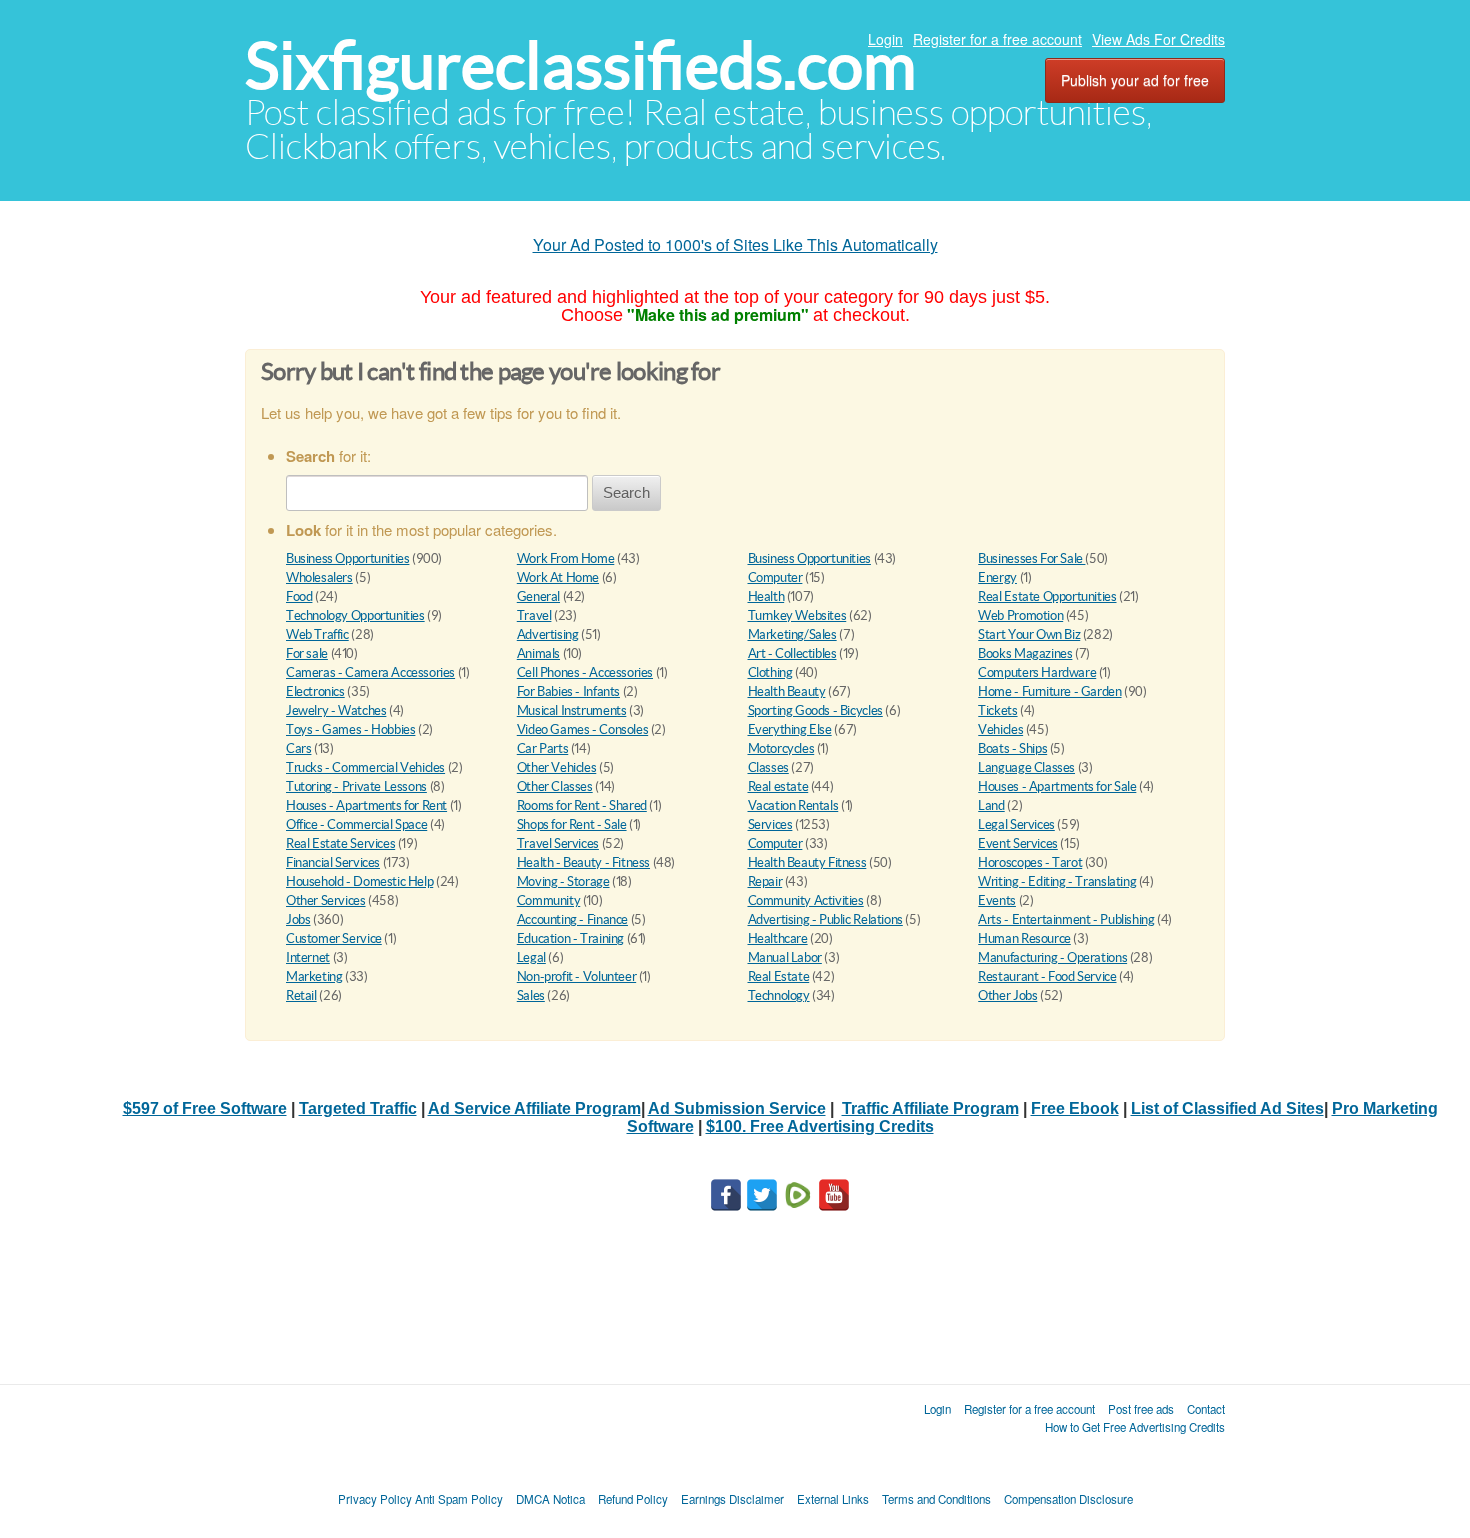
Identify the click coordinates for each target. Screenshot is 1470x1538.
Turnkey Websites (797, 615)
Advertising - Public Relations (825, 919)
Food (299, 596)
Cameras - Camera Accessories (370, 672)
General (538, 596)
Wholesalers (319, 577)
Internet (308, 957)
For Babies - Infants (568, 691)
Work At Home (558, 577)
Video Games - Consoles (582, 729)
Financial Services (333, 862)
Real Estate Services (340, 843)
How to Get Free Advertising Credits (1135, 1427)
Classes (768, 767)
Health (766, 596)
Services (770, 824)
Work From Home (566, 558)
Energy (997, 577)
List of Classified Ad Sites (1227, 1108)
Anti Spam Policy (459, 1499)
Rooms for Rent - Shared (582, 805)
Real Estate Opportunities (1047, 596)
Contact (1206, 1409)
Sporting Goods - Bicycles (815, 710)
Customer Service (334, 938)
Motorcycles (781, 748)
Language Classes (1026, 767)
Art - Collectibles (792, 653)
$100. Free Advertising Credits (820, 1126)
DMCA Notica (550, 1499)
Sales (531, 995)
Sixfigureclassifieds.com (580, 65)
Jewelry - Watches (336, 710)
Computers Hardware (1037, 672)
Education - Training (570, 938)
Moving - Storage (563, 881)
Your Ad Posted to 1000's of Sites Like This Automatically (735, 244)
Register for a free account (997, 39)
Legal (531, 957)
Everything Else (790, 729)
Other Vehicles (557, 767)
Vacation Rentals (793, 805)
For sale (307, 653)
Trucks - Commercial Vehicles (365, 767)
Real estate (778, 786)
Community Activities (806, 900)
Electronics (315, 691)
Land (991, 805)
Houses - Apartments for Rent (366, 805)
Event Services (1018, 843)
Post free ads (1141, 1409)
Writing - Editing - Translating (1057, 881)
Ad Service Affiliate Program (534, 1108)
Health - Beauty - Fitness (583, 862)
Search (626, 492)
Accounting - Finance (572, 919)
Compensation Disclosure (1068, 1499)
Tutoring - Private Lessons (356, 786)
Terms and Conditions (936, 1499)
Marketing (314, 976)
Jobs (298, 919)
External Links (833, 1499)
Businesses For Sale (1031, 558)
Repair (765, 881)
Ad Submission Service (737, 1108)
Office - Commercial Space (356, 824)
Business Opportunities (347, 558)
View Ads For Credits (1158, 39)
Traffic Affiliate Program (930, 1108)
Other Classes (555, 786)
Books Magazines (1025, 653)
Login (885, 39)
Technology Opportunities (355, 615)
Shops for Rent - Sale (572, 824)
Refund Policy (633, 1499)
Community (549, 900)
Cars (298, 748)
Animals (538, 653)
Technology (779, 995)
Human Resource (1024, 938)
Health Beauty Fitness (807, 862)
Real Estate (779, 976)
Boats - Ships (1012, 748)
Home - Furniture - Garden (1049, 691)
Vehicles (1000, 729)
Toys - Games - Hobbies (350, 729)
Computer (775, 577)
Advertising (548, 634)
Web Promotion (1020, 615)
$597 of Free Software (205, 1108)
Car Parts (543, 748)
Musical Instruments (572, 710)
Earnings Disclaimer (732, 1499)
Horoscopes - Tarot (1030, 862)
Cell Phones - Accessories (585, 672)
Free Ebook (1075, 1108)
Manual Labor (785, 957)
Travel (534, 615)
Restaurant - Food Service (1047, 976)
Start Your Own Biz (1029, 634)
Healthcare (778, 938)
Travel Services (558, 843)
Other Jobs (1007, 995)
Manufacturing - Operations (1052, 957)
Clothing (770, 672)
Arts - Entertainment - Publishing (1066, 919)
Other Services (326, 900)
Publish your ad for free (1135, 80)
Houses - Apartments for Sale (1057, 786)
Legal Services (1016, 824)
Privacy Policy (375, 1499)
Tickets (997, 710)
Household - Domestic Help (359, 881)
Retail (301, 995)
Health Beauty (787, 691)
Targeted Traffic (358, 1108)
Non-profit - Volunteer (576, 976)
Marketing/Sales (792, 634)
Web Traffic (317, 634)
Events (997, 900)
